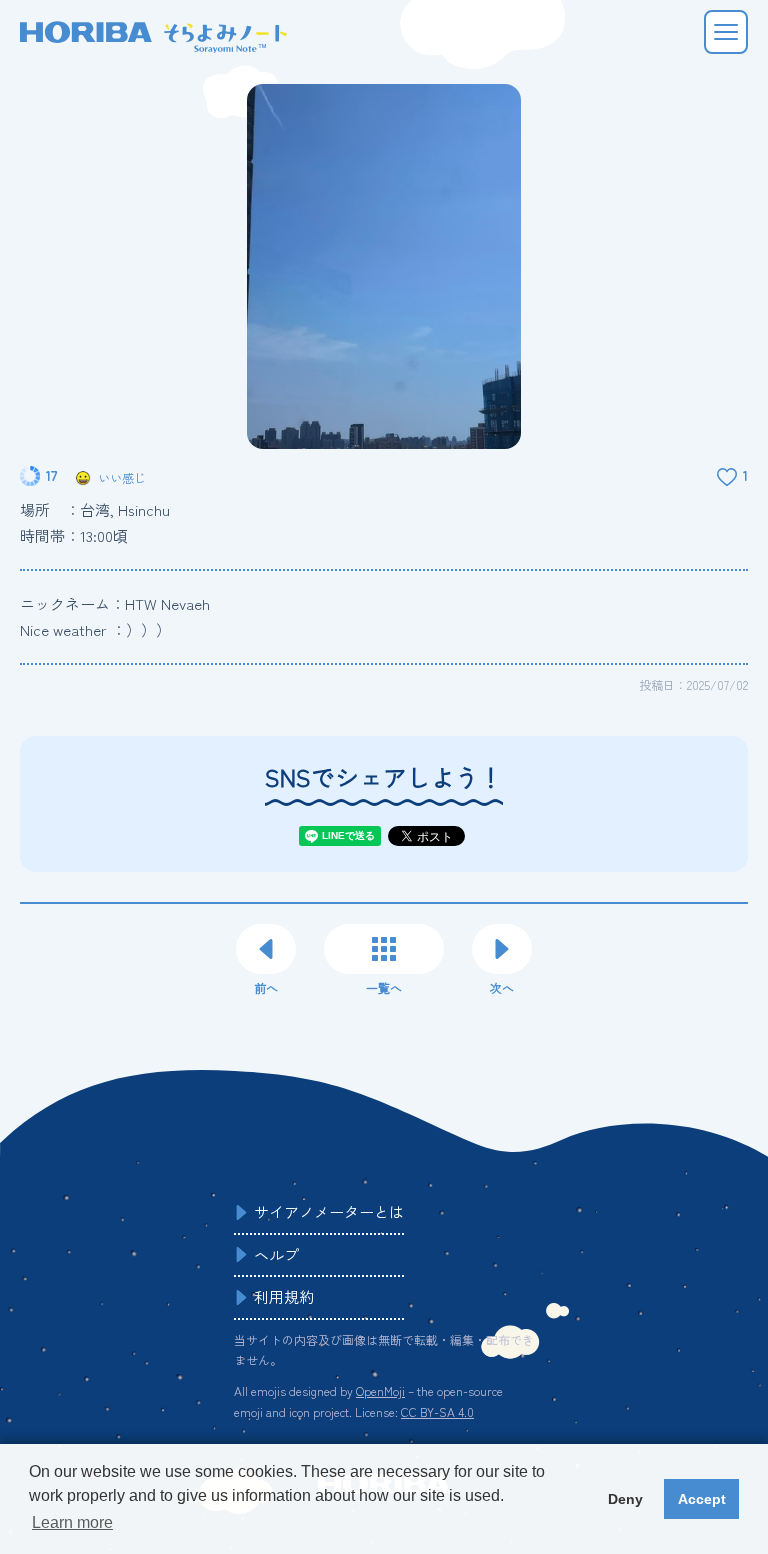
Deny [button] (625, 1499)
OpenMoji (380, 1390)
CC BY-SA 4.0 (437, 1411)
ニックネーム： (115, 603)
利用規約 (284, 1296)
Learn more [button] (72, 1522)
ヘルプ (276, 1254)
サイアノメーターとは (329, 1211)
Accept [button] (702, 1499)
